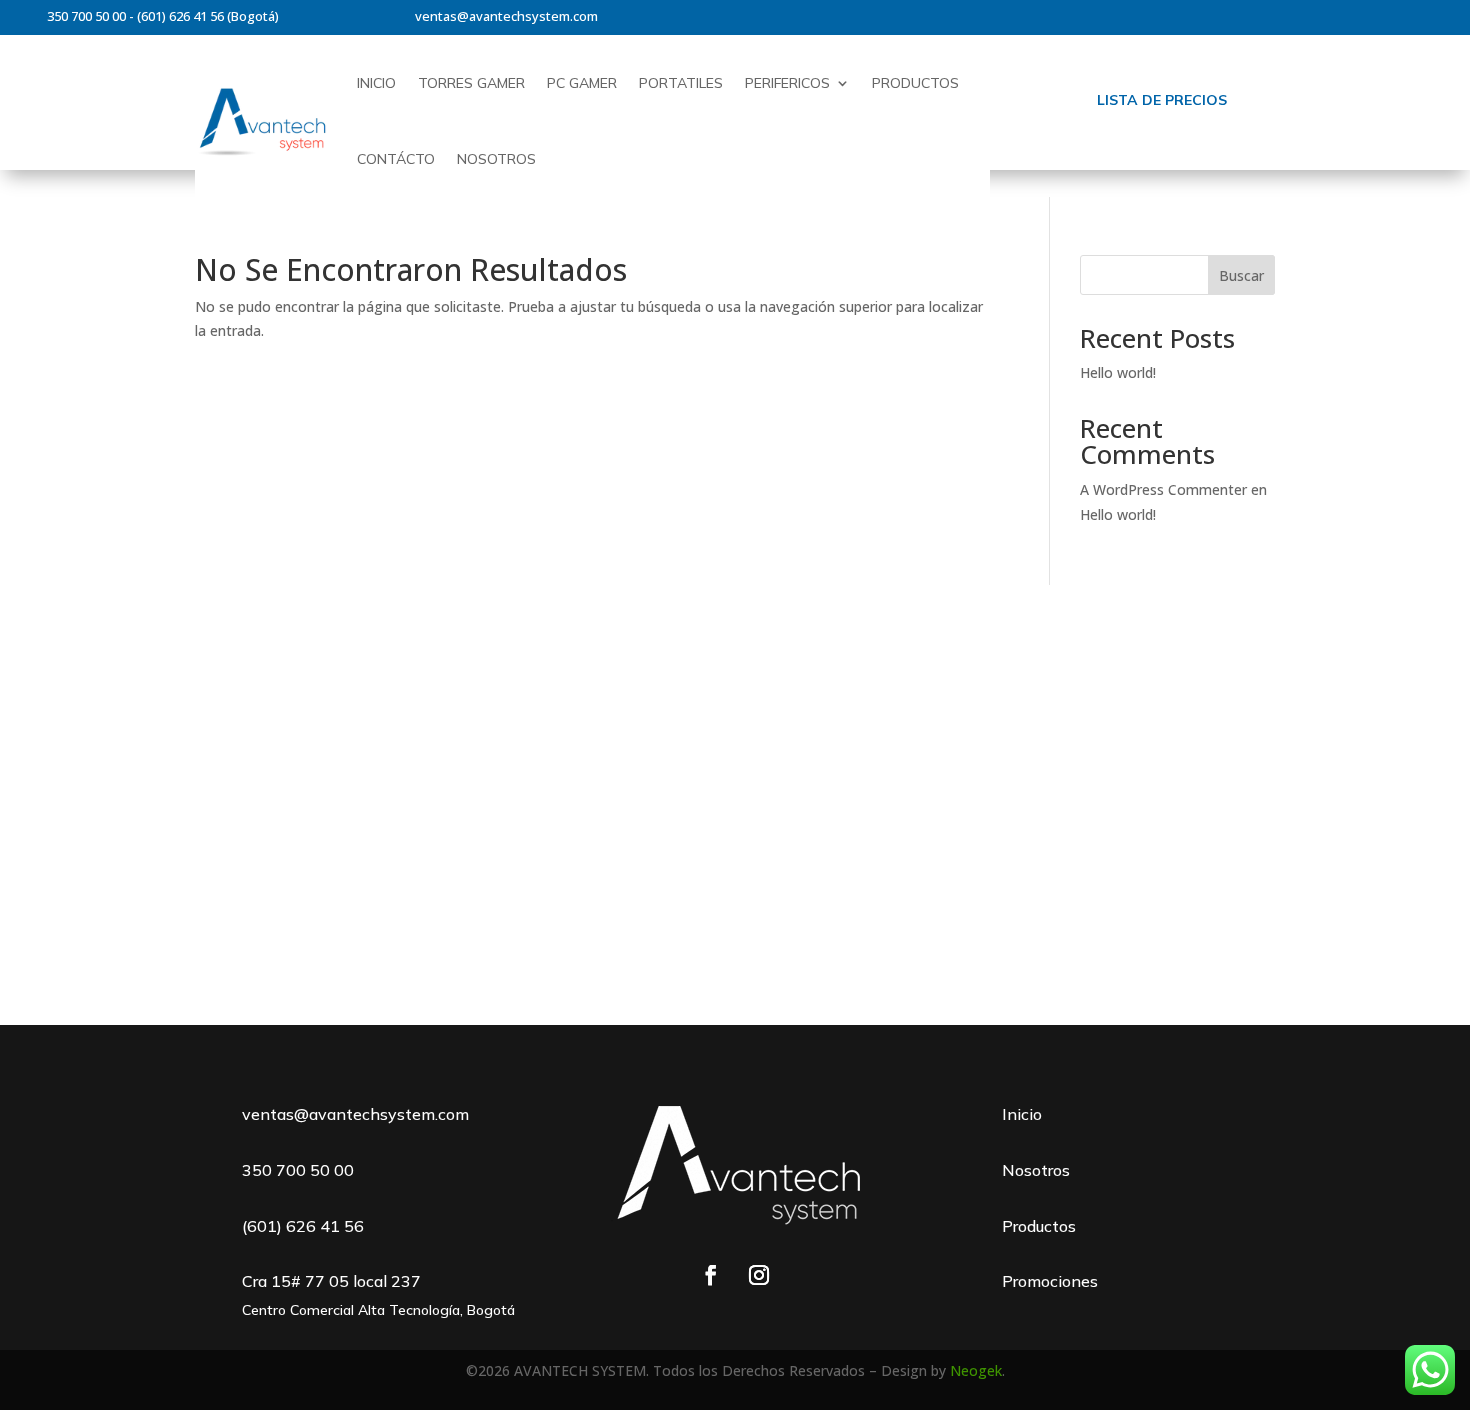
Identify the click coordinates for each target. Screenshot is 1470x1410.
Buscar (1241, 275)
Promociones (1050, 1281)
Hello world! (1118, 372)
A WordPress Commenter (1163, 489)
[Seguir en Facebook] (711, 1275)
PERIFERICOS (787, 83)
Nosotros (496, 159)
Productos (915, 83)
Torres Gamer (471, 83)
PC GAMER (582, 83)
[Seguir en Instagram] (759, 1275)
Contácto (396, 159)
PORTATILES (681, 83)
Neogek (976, 1370)
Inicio (376, 83)
